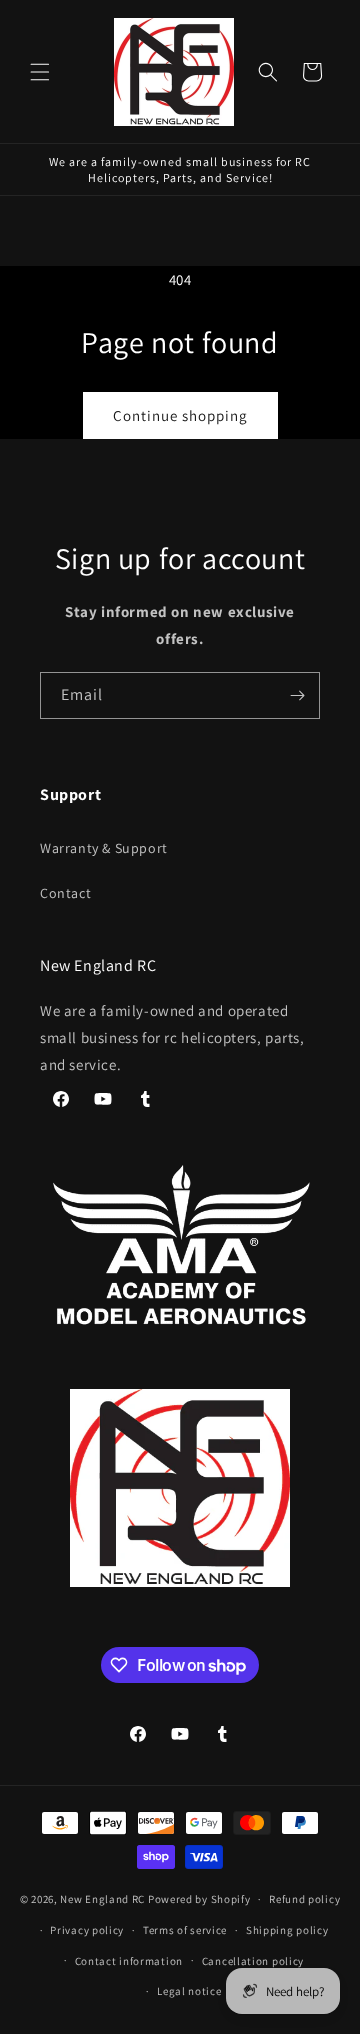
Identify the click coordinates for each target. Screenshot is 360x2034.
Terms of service (185, 1930)
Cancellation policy (253, 1961)
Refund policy (304, 1899)
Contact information (129, 1961)
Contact (65, 893)
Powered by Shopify (199, 1899)
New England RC (102, 1899)
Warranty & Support (104, 848)
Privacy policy (87, 1930)
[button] (40, 72)
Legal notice (189, 1991)
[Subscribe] (297, 695)
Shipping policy (287, 1930)
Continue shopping (180, 415)
